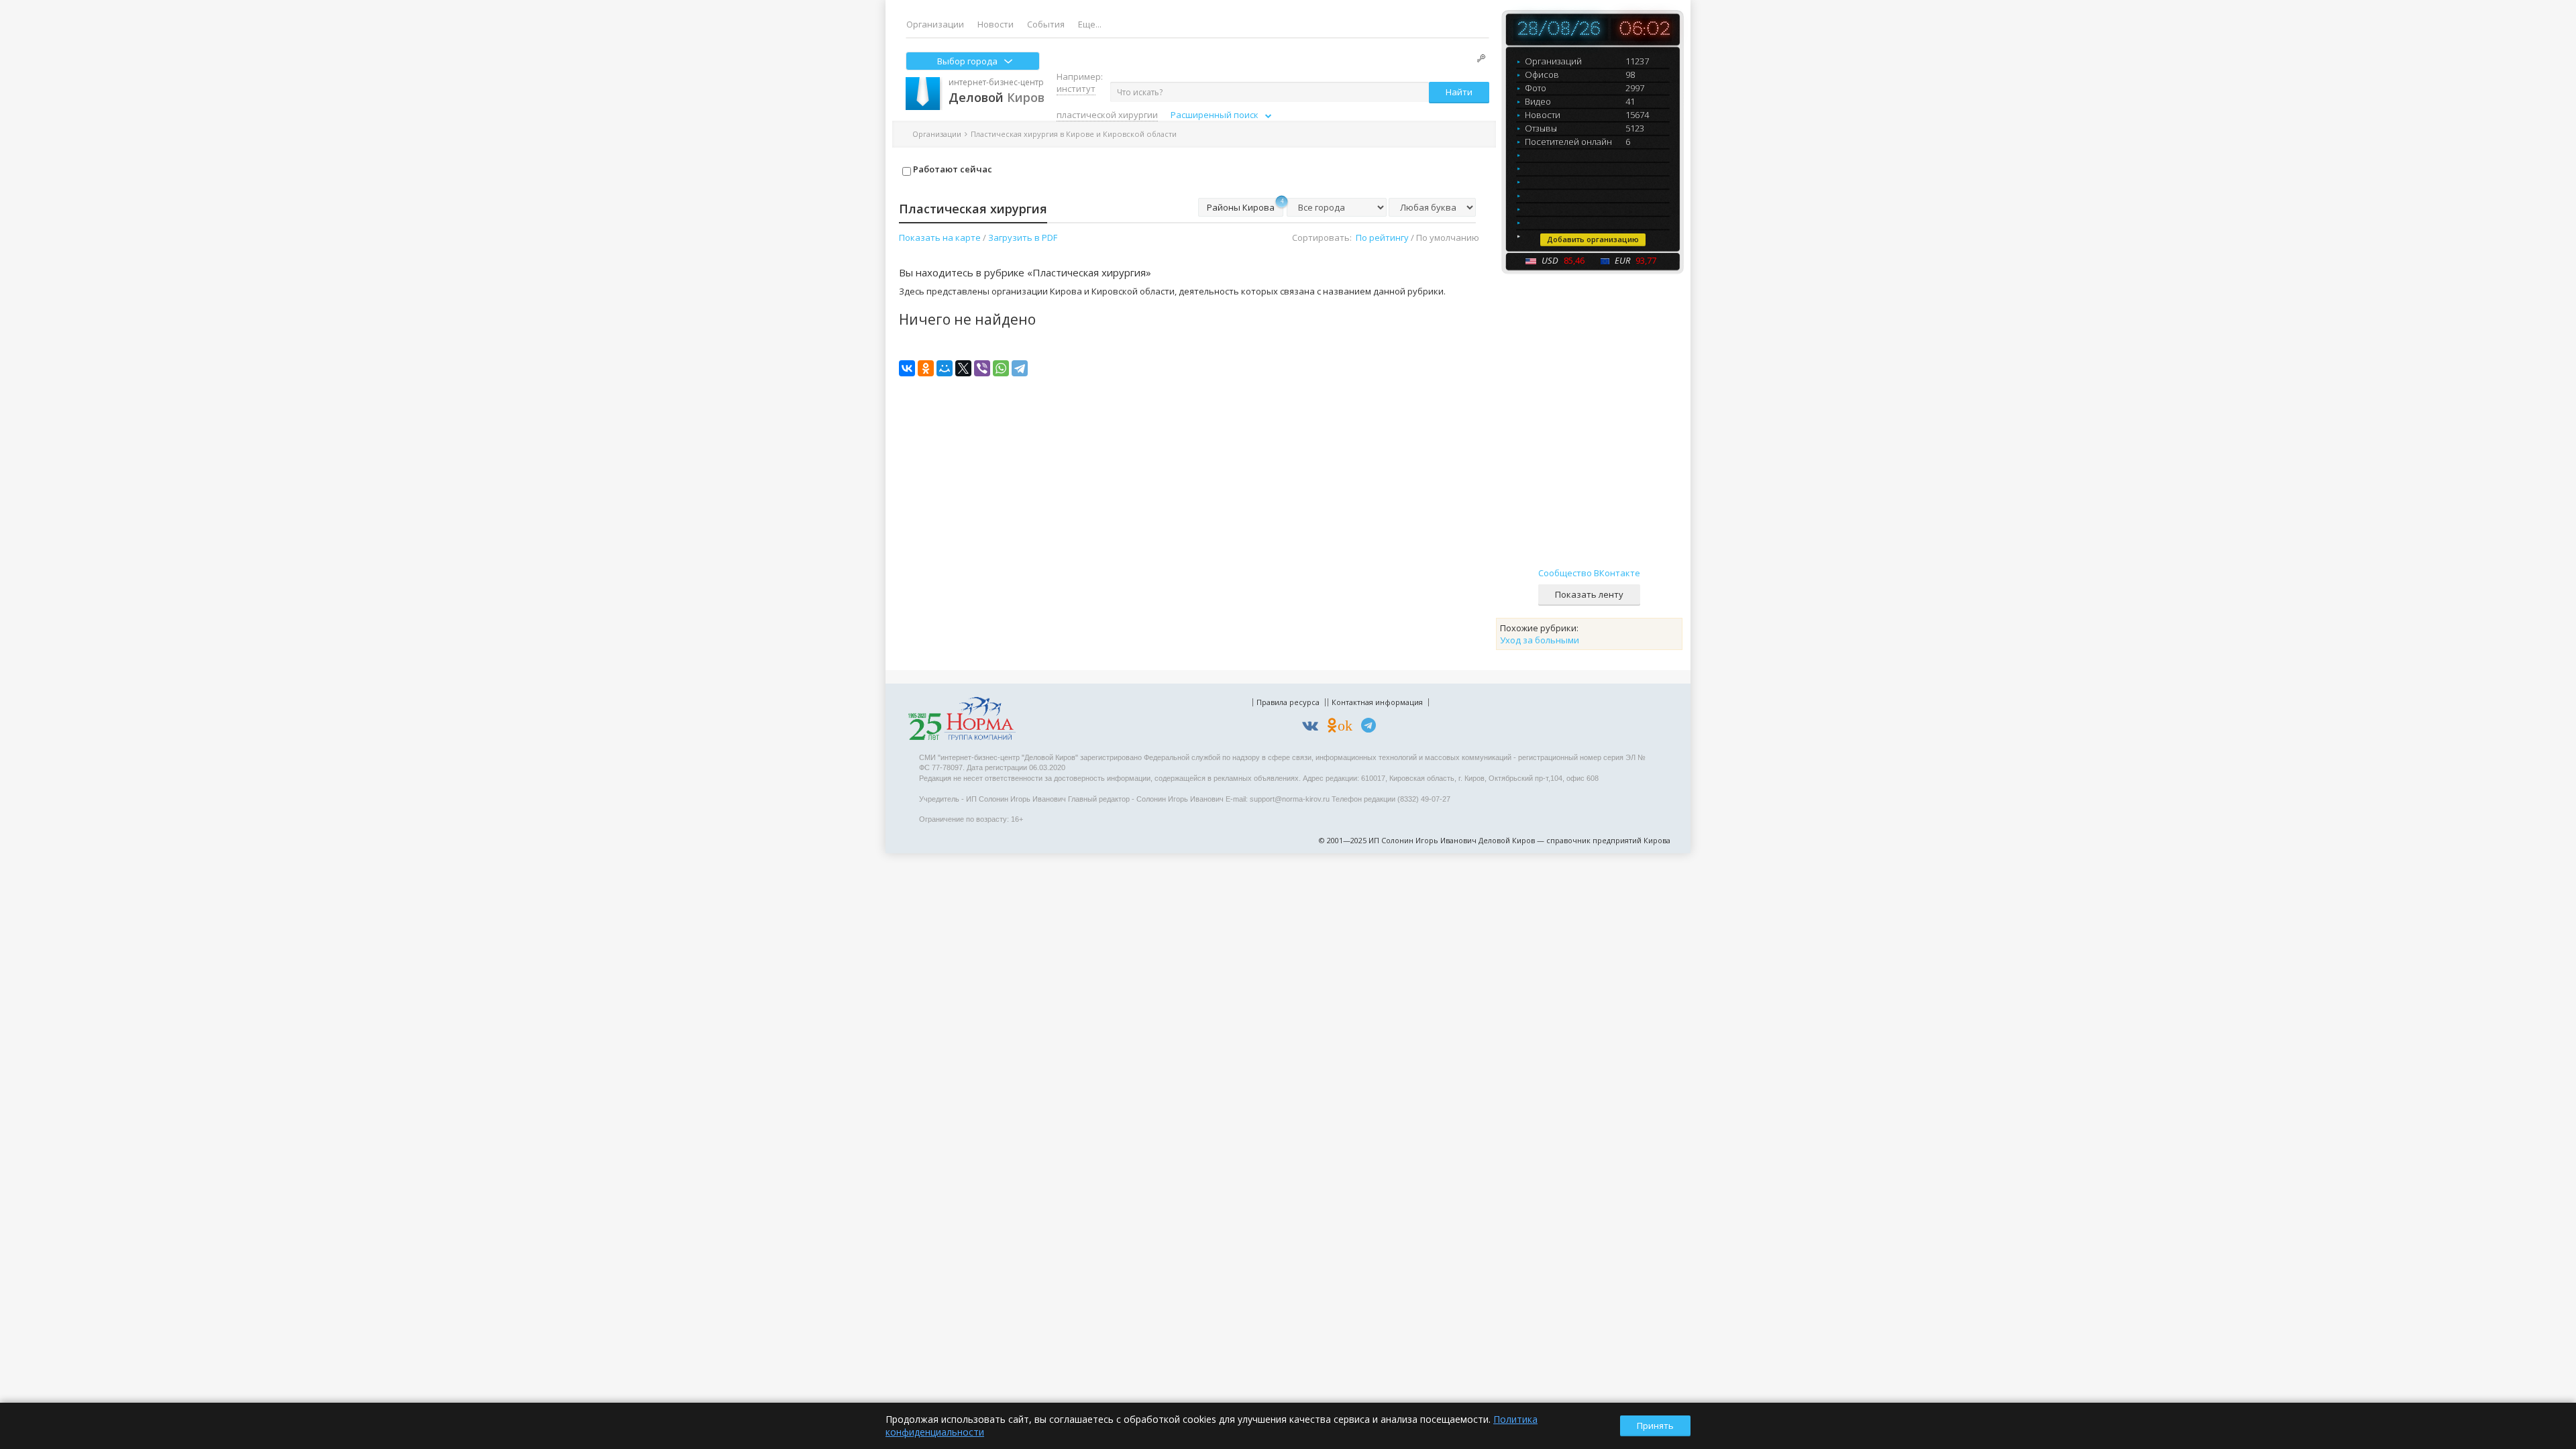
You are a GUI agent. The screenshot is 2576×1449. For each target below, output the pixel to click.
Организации (935, 24)
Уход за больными (1540, 640)
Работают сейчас (952, 169)
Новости (996, 24)
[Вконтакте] (1313, 728)
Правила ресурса (1288, 702)
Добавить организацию (1593, 239)
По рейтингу (1382, 237)
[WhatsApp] (1001, 368)
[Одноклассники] (926, 368)
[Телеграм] (1372, 728)
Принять (1655, 1426)
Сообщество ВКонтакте (1589, 573)
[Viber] (982, 368)
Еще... (1090, 24)
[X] (963, 368)
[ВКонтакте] (907, 368)
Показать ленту (1589, 594)
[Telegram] (1020, 368)
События (1046, 24)
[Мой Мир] (945, 368)
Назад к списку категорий (1235, 134)
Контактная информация (1377, 702)
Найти (1459, 92)
